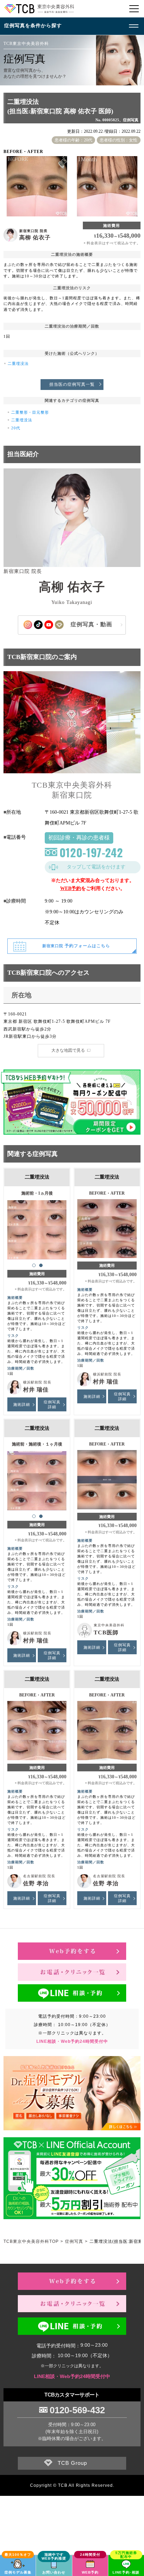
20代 (16, 428)
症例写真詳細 (52, 1404)
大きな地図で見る (68, 1050)
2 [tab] (41, 1265)
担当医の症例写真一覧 (72, 384)
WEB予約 (71, 888)
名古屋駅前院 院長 (39, 1876)
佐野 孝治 (36, 1883)
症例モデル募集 (18, 2572)
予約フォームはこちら (76, 946)
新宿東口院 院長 (33, 231)
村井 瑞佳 (36, 1390)
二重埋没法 (18, 363)
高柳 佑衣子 (35, 237)
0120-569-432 (77, 2410)
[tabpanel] (37, 1226)
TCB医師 (106, 1632)
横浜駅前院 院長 (37, 1382)
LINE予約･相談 (126, 2572)
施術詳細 (22, 1404)
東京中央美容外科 (109, 1625)
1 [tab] (34, 1265)
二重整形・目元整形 (30, 412)
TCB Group (72, 2463)
